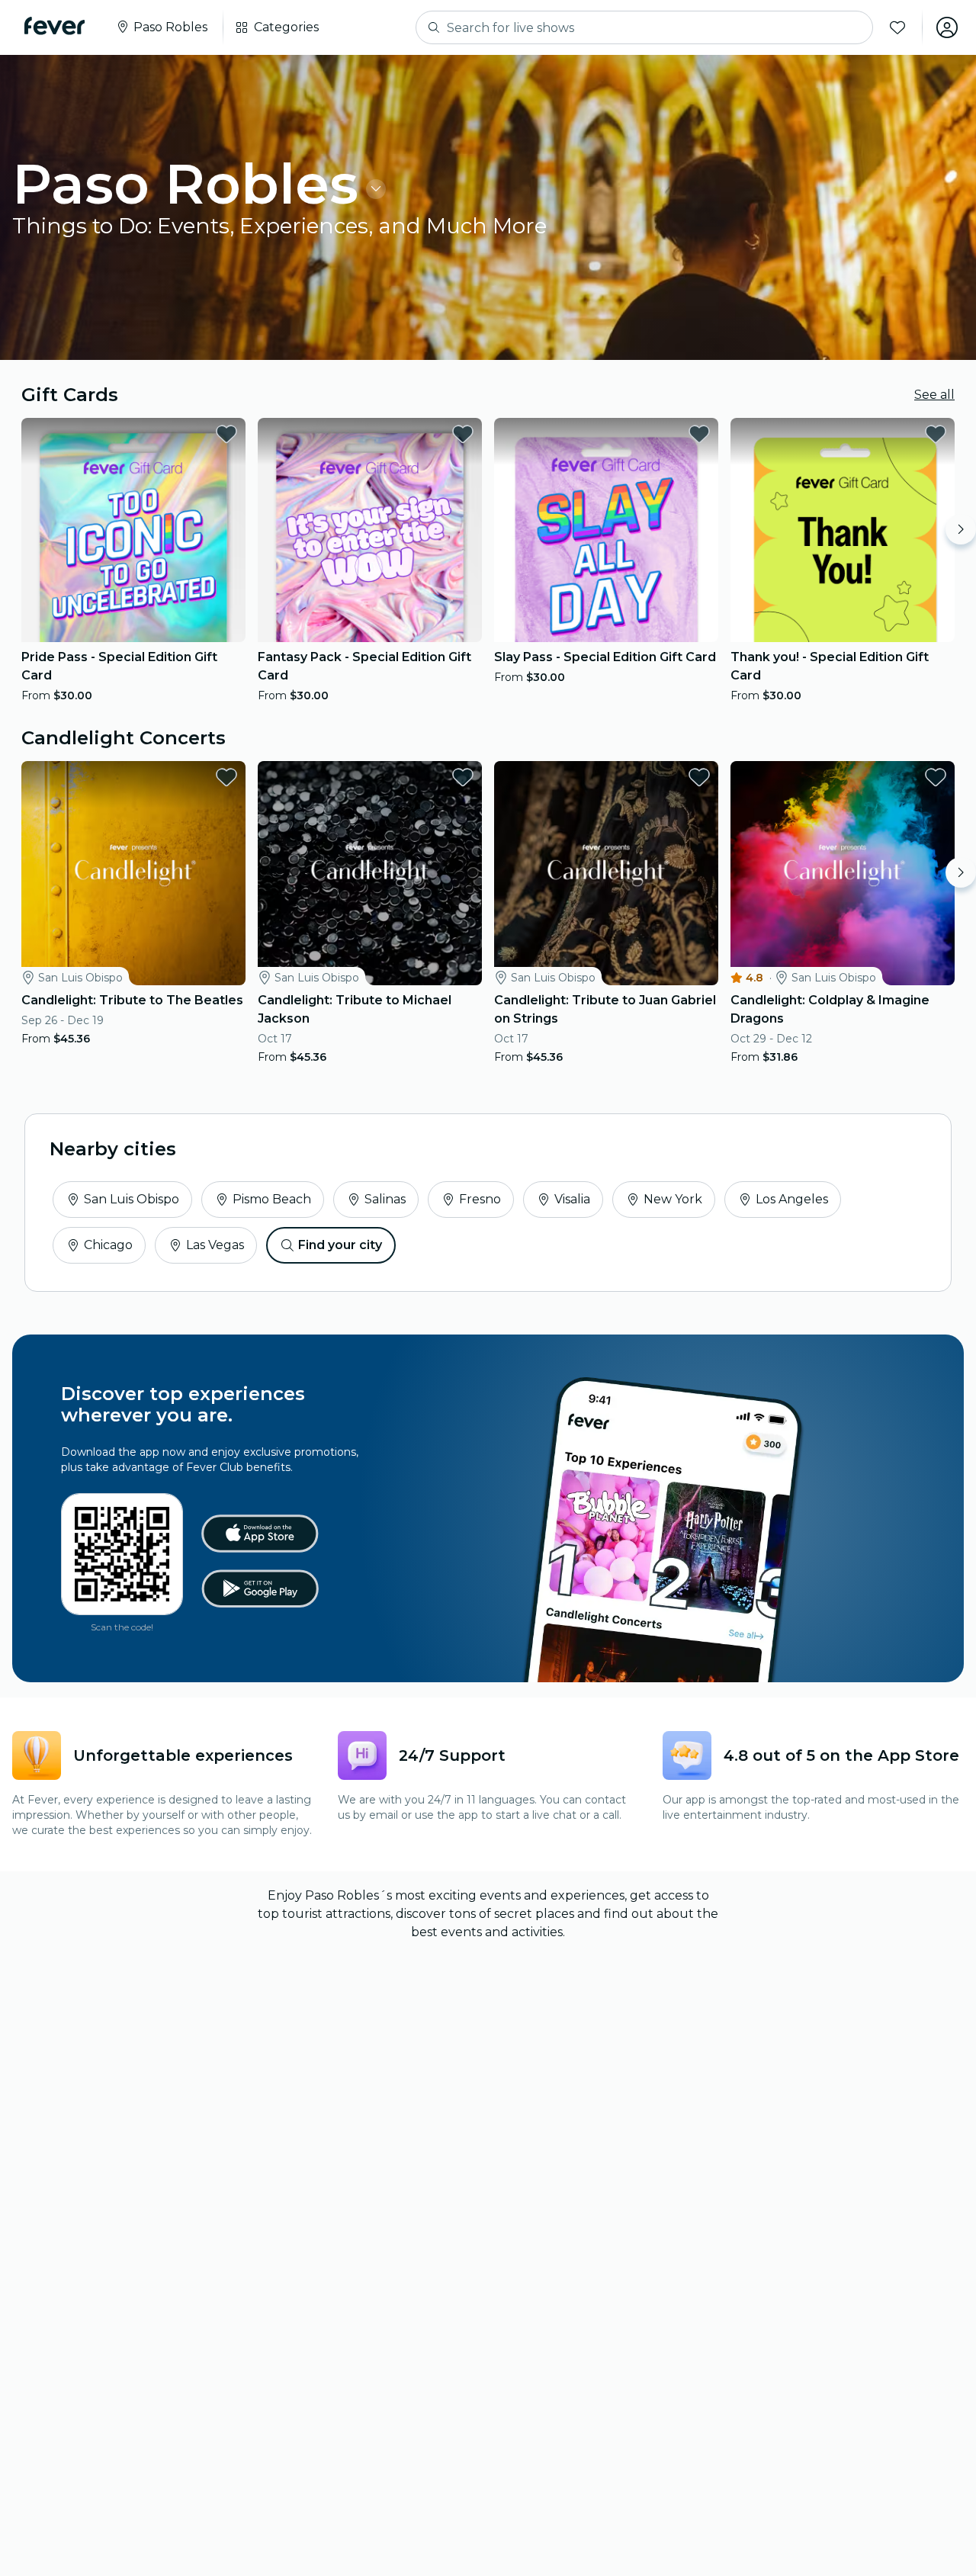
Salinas (385, 1199)
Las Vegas (215, 1245)
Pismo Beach (272, 1199)
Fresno (480, 1199)
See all (934, 395)
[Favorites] (897, 27)
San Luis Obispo (132, 1199)
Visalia (572, 1199)
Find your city (340, 1245)
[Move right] (961, 529)
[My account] (947, 27)
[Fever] (55, 26)
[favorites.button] (226, 434)
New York (673, 1199)
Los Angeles (792, 1199)
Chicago (108, 1245)
